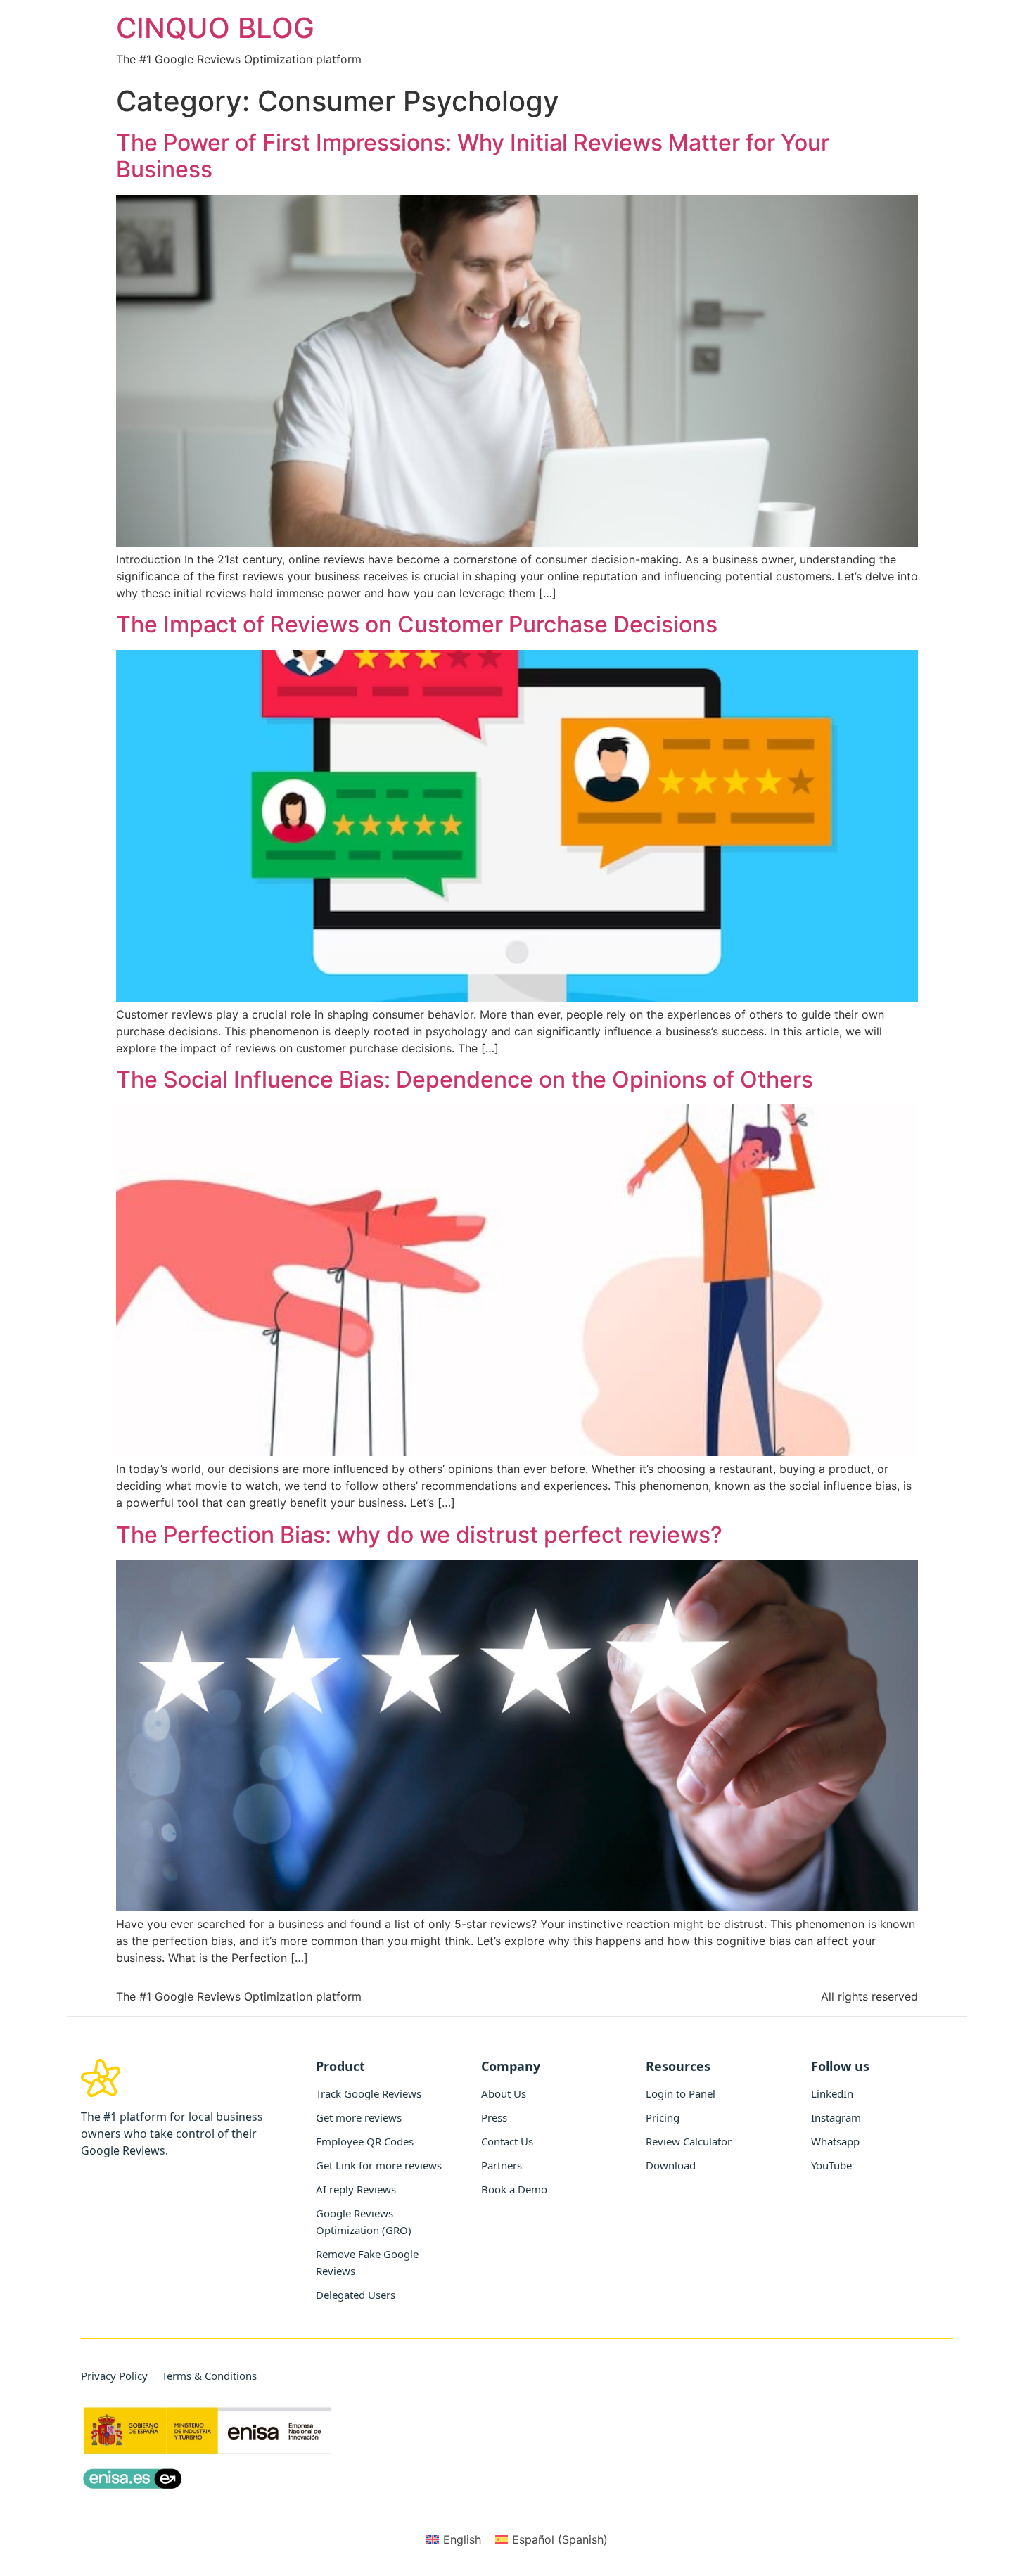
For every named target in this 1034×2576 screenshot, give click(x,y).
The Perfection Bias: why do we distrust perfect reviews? (419, 1535)
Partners (502, 2165)
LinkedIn (832, 2093)
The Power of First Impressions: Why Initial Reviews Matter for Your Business (473, 156)
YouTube (831, 2165)
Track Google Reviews (369, 2093)
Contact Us (507, 2141)
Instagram (836, 2117)
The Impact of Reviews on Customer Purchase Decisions (417, 624)
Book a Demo (514, 2189)
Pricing (663, 2117)
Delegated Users (356, 2295)
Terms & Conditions (209, 2376)
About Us (504, 2093)
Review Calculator (689, 2141)
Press (494, 2117)
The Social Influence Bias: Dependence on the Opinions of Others (465, 1079)
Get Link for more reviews (379, 2165)
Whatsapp (835, 2141)
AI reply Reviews (356, 2189)
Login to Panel (681, 2093)
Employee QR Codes (365, 2141)
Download (671, 2165)
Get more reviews (359, 2117)
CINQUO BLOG (215, 28)
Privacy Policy (114, 2376)
